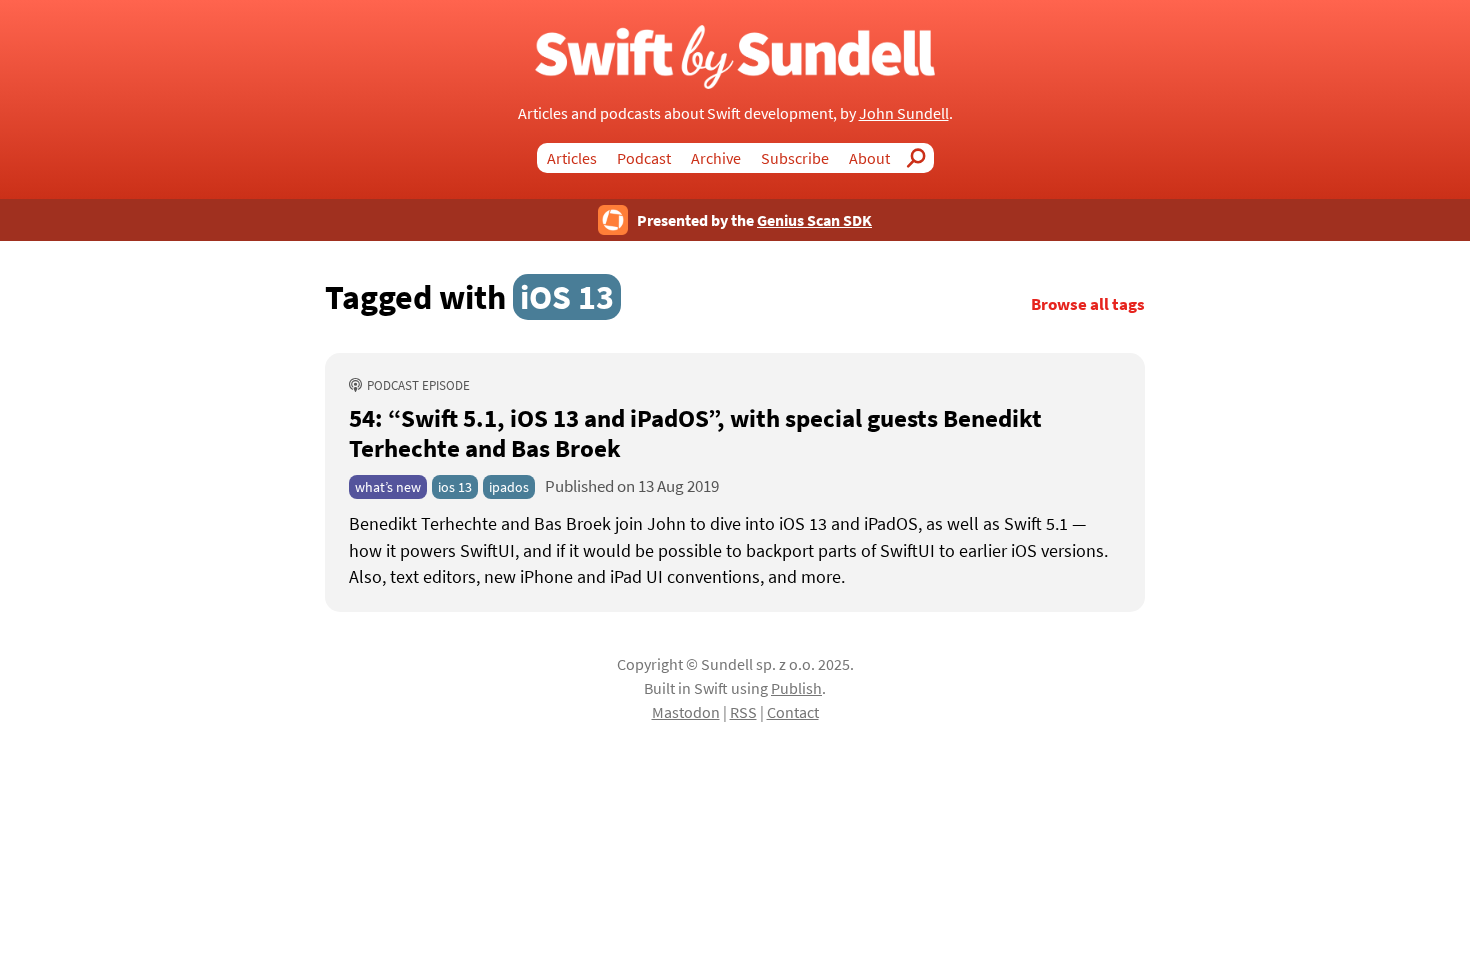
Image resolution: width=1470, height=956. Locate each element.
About (869, 158)
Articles (572, 158)
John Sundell (904, 113)
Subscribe (795, 158)
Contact (793, 712)
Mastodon (686, 712)
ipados (509, 487)
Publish (796, 688)
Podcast (644, 158)
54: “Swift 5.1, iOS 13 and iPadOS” (695, 433)
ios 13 (455, 487)
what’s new (388, 487)
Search (922, 158)
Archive (716, 158)
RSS (743, 712)
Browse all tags (1088, 304)
